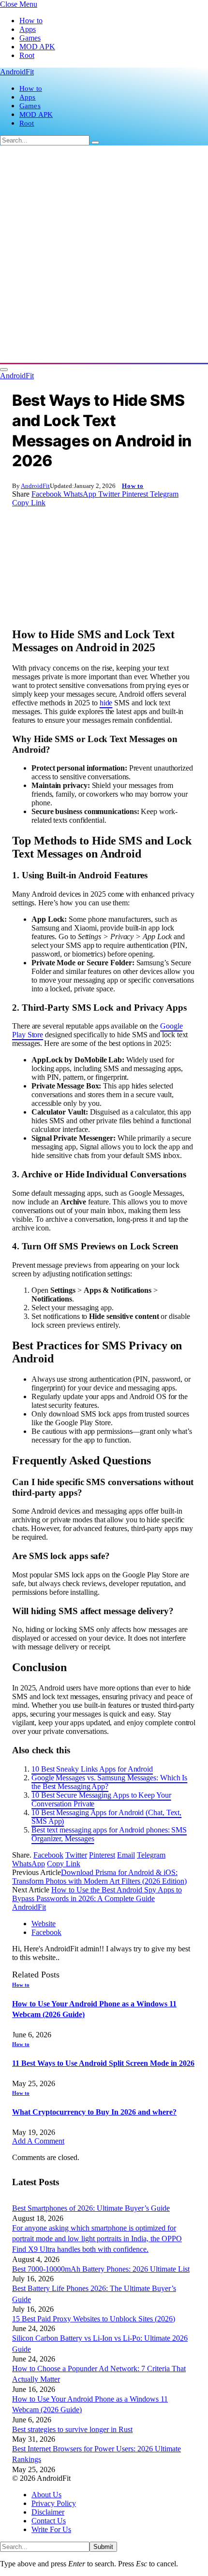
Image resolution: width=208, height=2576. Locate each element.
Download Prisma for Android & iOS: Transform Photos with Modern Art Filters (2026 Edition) (99, 1877)
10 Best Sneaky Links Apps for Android (92, 1769)
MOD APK (37, 47)
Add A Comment (38, 2141)
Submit (103, 2547)
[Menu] (4, 370)
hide (106, 703)
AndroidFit (35, 486)
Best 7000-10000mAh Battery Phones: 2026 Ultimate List (101, 2269)
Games (30, 38)
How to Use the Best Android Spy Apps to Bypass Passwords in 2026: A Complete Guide (97, 1894)
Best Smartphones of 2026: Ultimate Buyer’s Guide (91, 2208)
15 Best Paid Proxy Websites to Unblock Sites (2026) (94, 2319)
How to (31, 21)
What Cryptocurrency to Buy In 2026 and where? (94, 2112)
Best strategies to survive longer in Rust (72, 2429)
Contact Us (49, 2521)
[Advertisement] (104, 254)
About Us (46, 2495)
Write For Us (51, 2529)
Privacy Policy (54, 2503)
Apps (28, 29)
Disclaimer (48, 2512)
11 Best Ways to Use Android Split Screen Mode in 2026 (103, 2063)
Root (27, 55)
